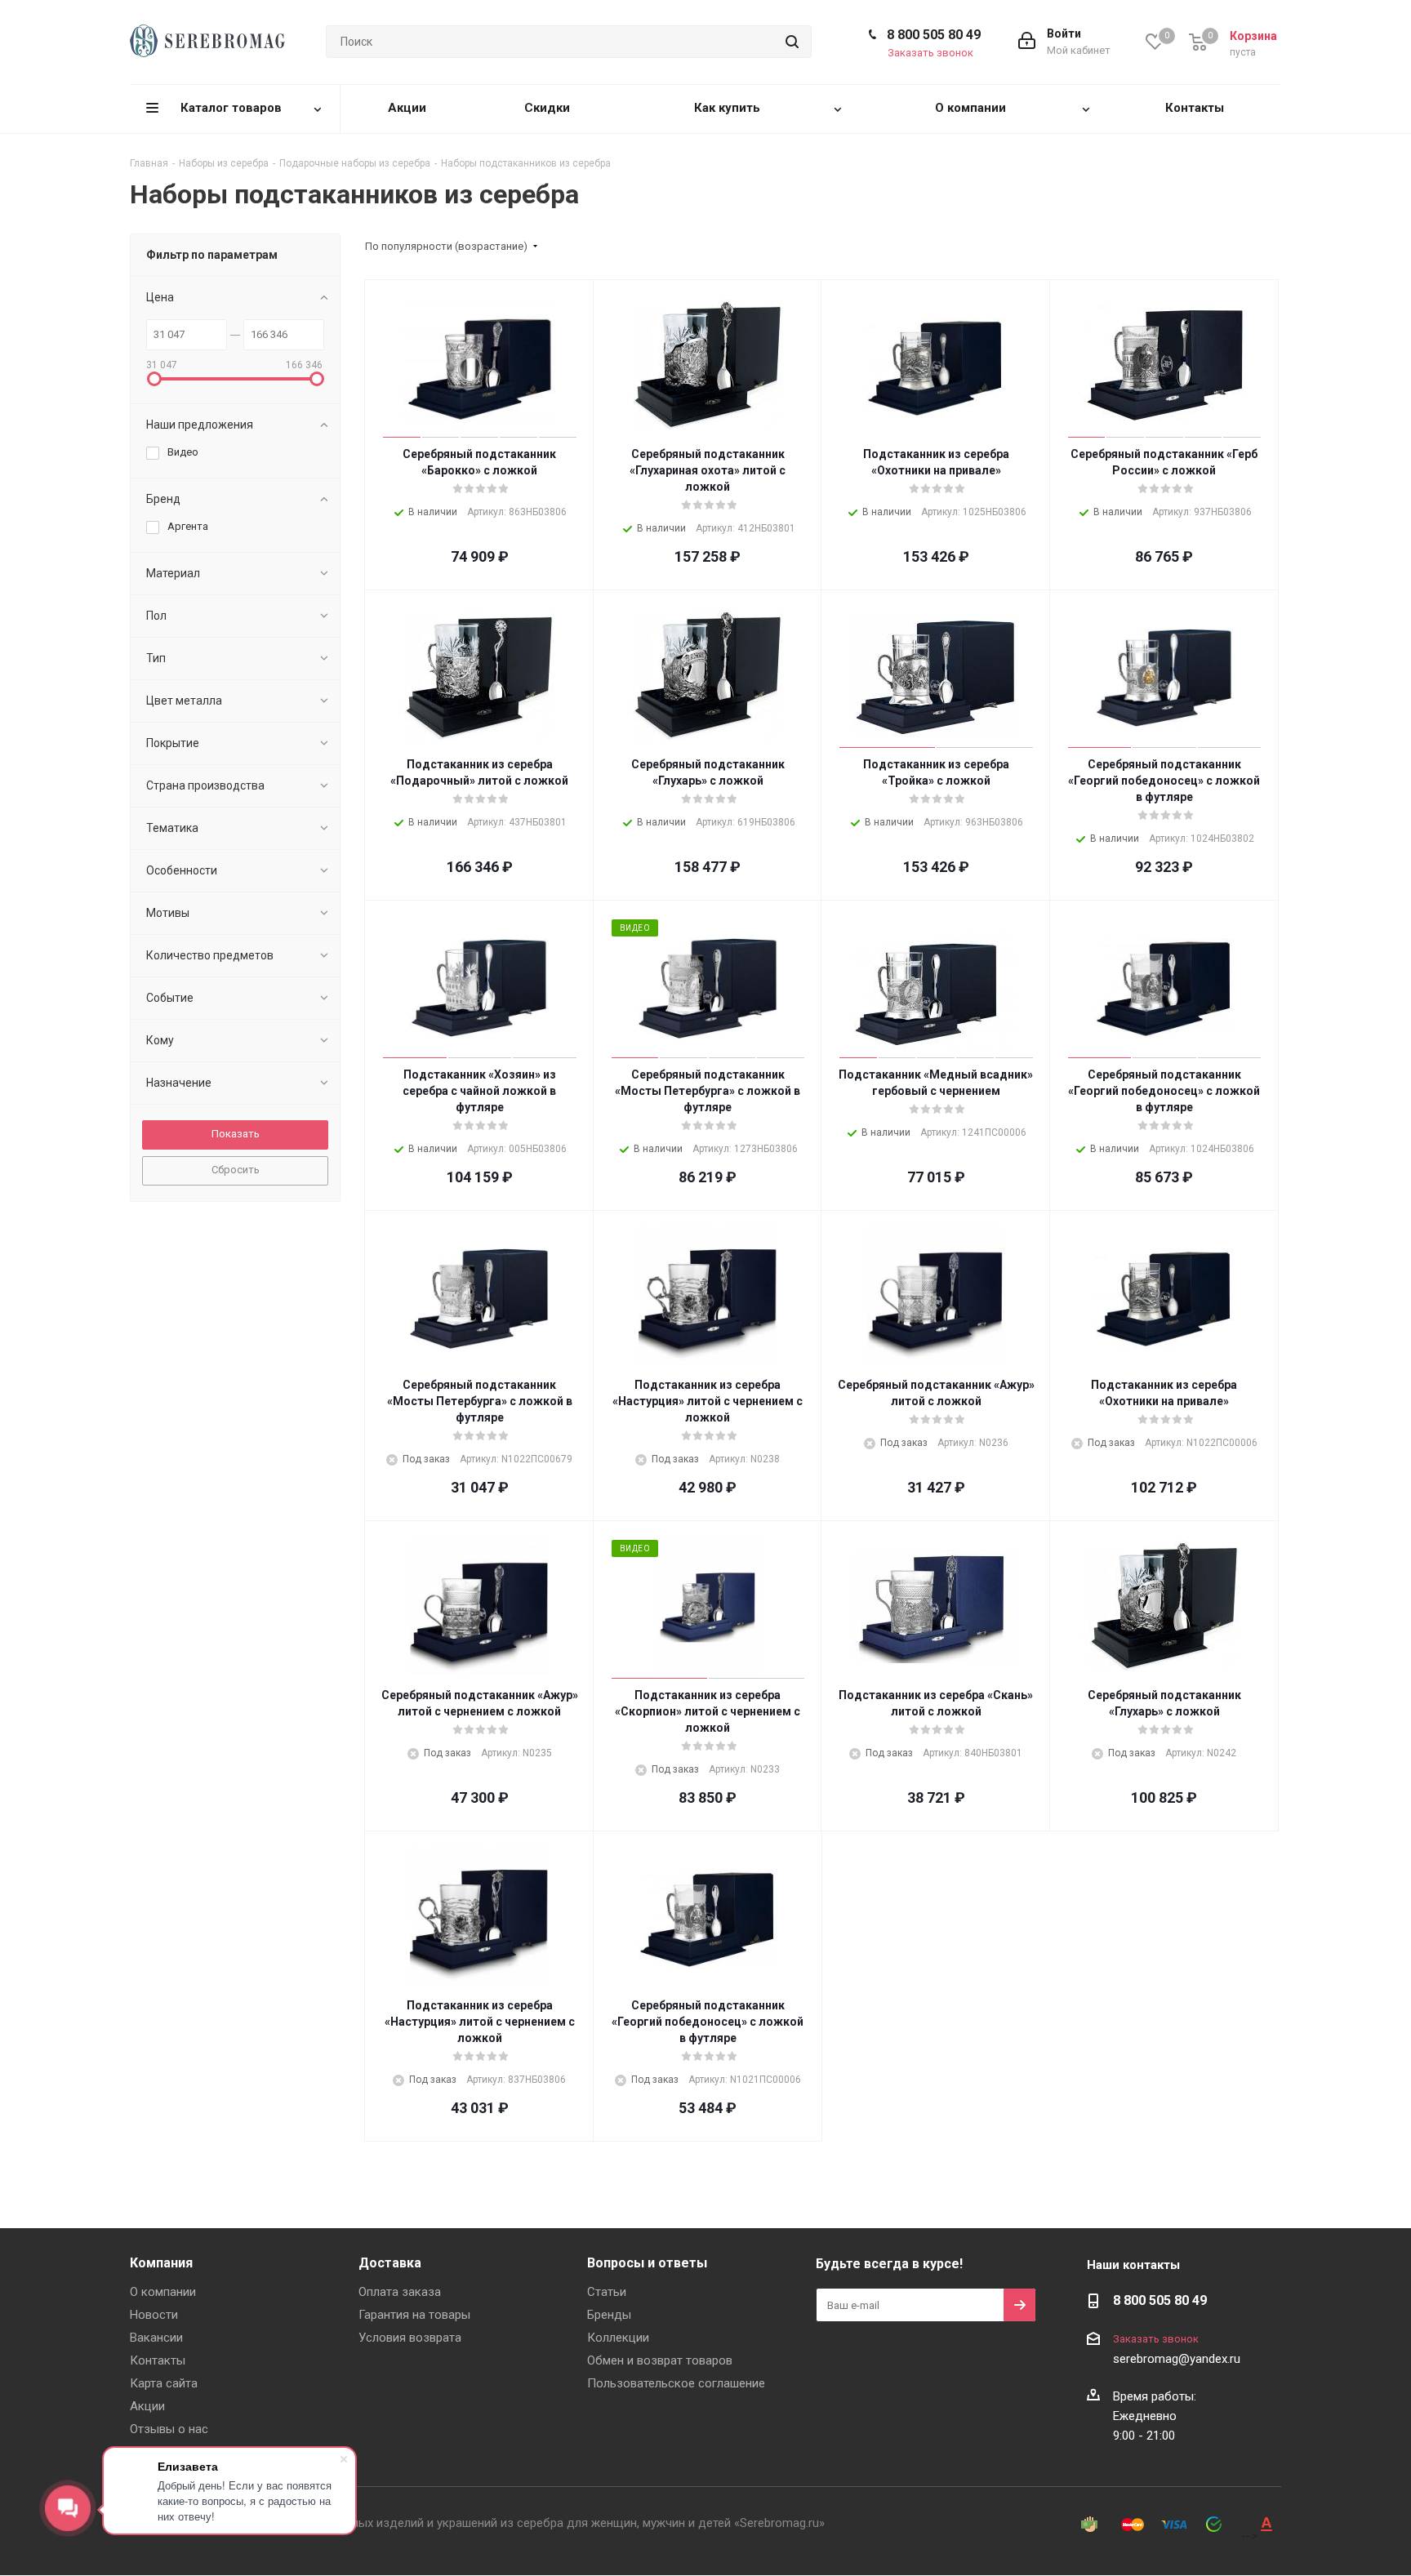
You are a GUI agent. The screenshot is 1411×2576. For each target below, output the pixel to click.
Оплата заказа (400, 2292)
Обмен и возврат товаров (660, 2360)
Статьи (607, 2292)
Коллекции (618, 2338)
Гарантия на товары (414, 2315)
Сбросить (236, 1170)
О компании (163, 2292)
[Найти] (792, 42)
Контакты (158, 2360)
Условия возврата (410, 2338)
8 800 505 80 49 (934, 35)
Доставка (390, 2263)
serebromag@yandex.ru (1177, 2359)
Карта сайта (164, 2383)
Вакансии (156, 2338)
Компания (161, 2263)
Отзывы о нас (169, 2429)
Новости (154, 2315)
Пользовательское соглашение (676, 2383)
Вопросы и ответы (647, 2263)
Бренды (609, 2315)
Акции (147, 2406)
